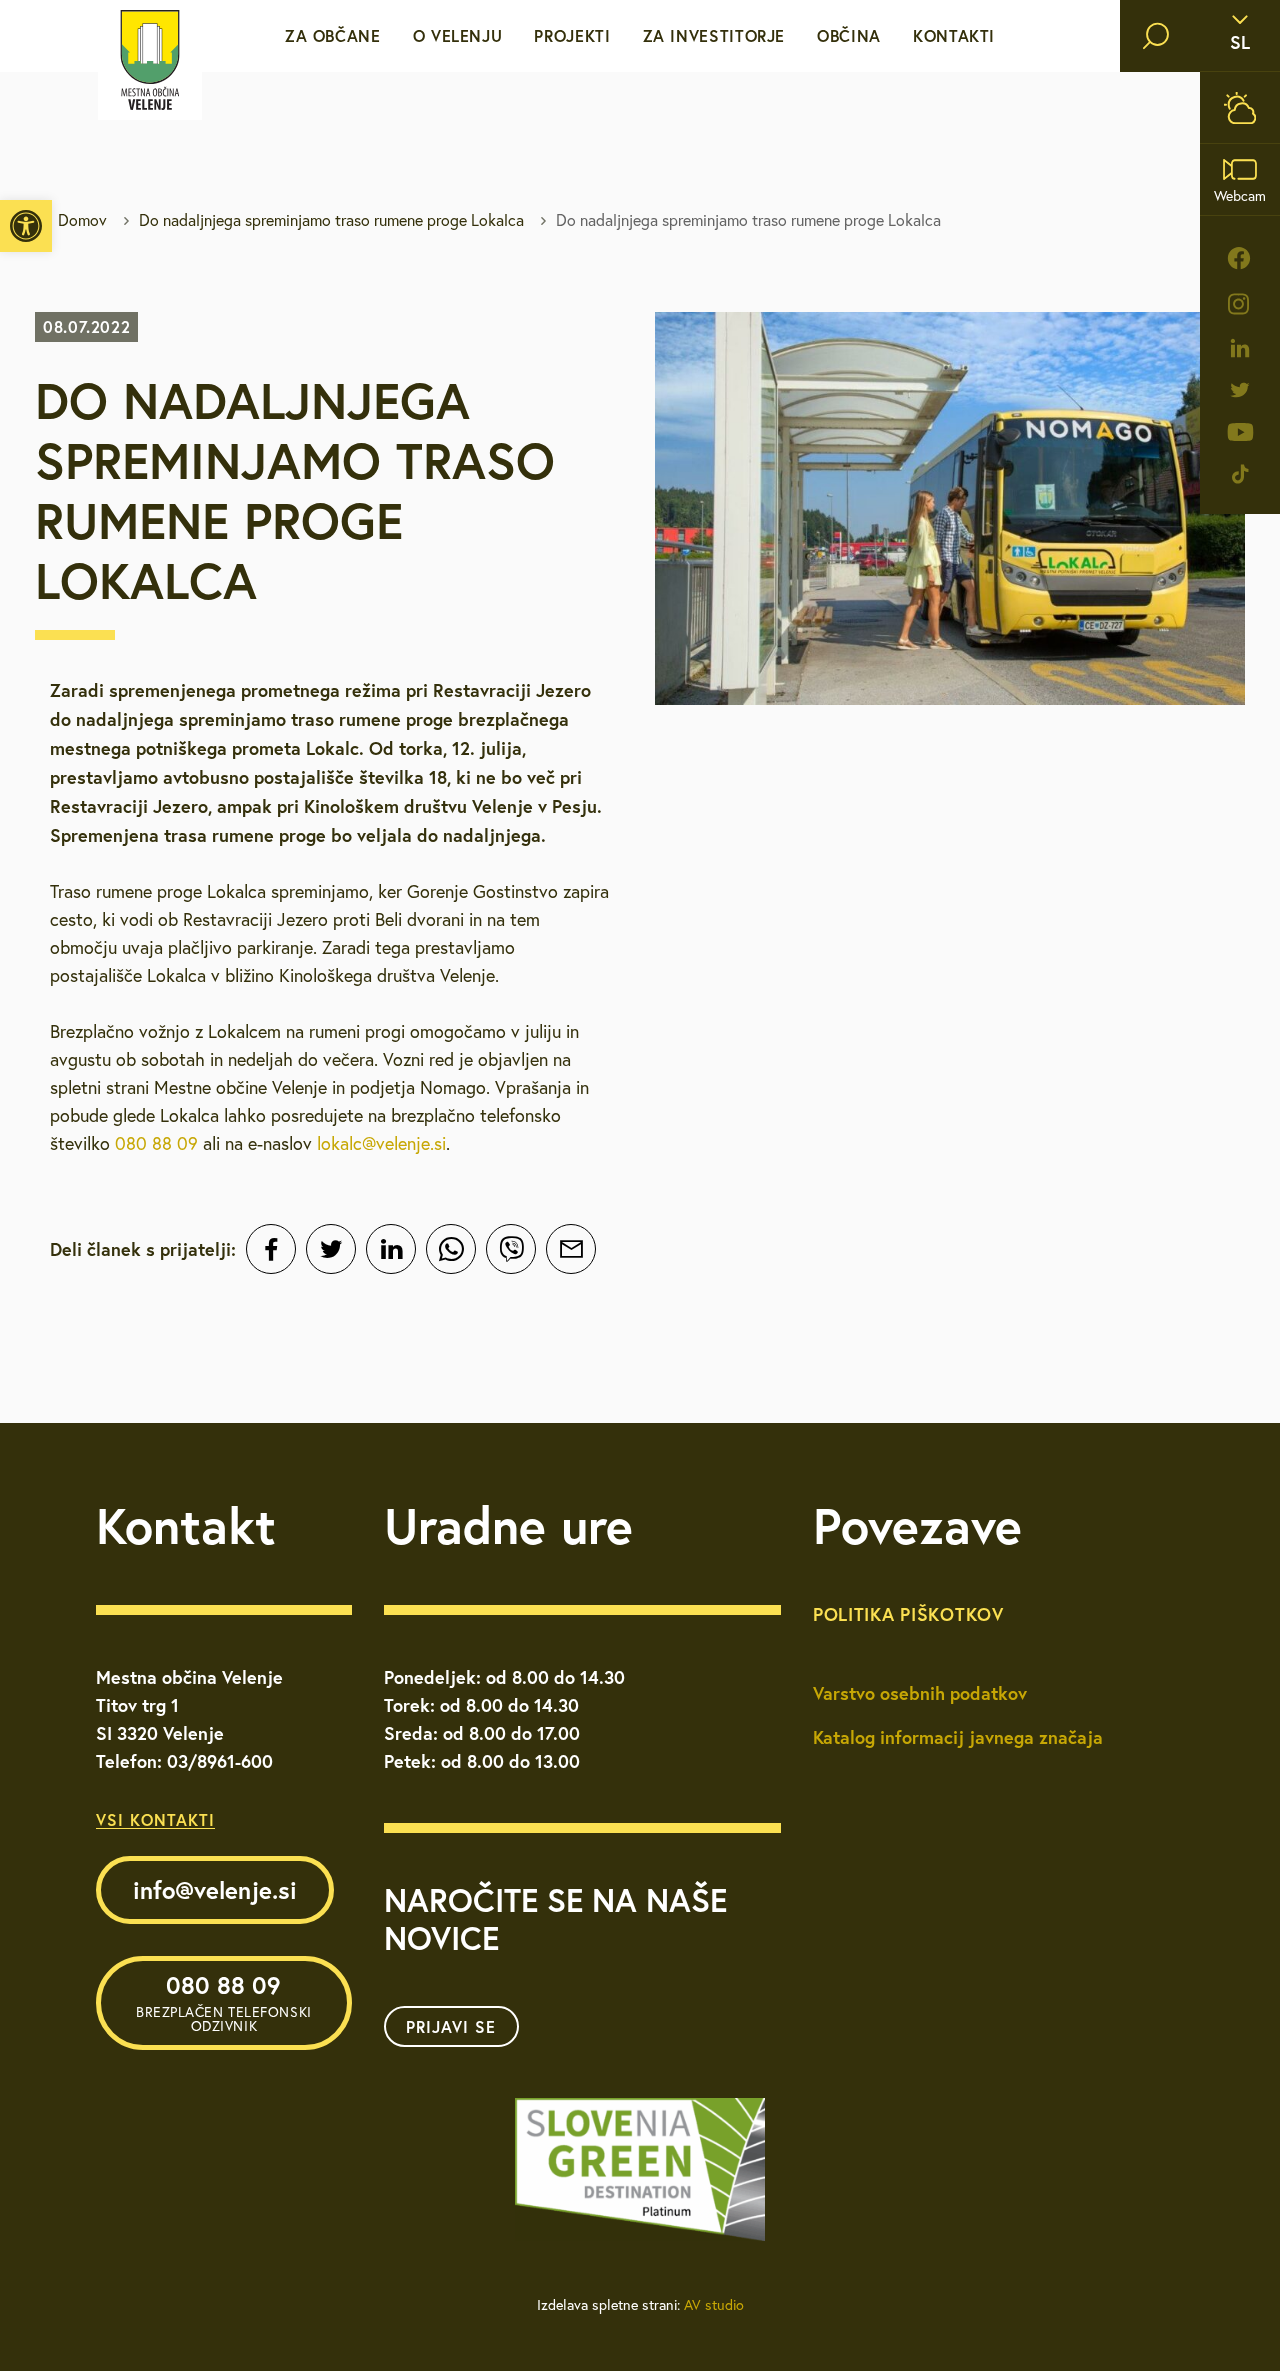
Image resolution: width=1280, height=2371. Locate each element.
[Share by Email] (571, 1249)
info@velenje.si (215, 1890)
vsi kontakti (155, 1819)
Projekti (572, 35)
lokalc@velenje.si (381, 1143)
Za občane (333, 35)
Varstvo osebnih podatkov (920, 1693)
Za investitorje (714, 35)
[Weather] (1240, 107)
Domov (82, 220)
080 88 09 (156, 1143)
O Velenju (458, 35)
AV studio (714, 2305)
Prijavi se (451, 2026)
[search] (1156, 36)
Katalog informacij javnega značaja (958, 1737)
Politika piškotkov (908, 1614)
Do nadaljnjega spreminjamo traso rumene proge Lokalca (331, 220)
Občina (849, 35)
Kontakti (954, 35)
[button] (26, 226)
